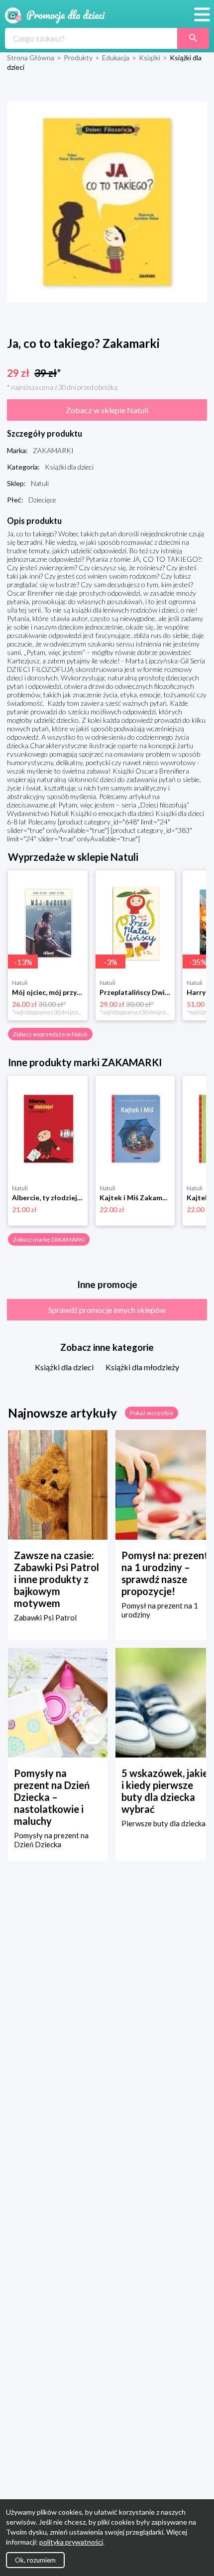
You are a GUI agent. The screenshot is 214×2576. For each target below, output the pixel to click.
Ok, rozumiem (35, 2560)
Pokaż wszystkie (152, 1413)
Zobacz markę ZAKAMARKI (49, 1239)
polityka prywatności (71, 2542)
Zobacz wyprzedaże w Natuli (50, 1034)
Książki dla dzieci (64, 1367)
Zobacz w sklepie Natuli (107, 410)
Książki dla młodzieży (142, 1367)
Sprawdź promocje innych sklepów (107, 1310)
